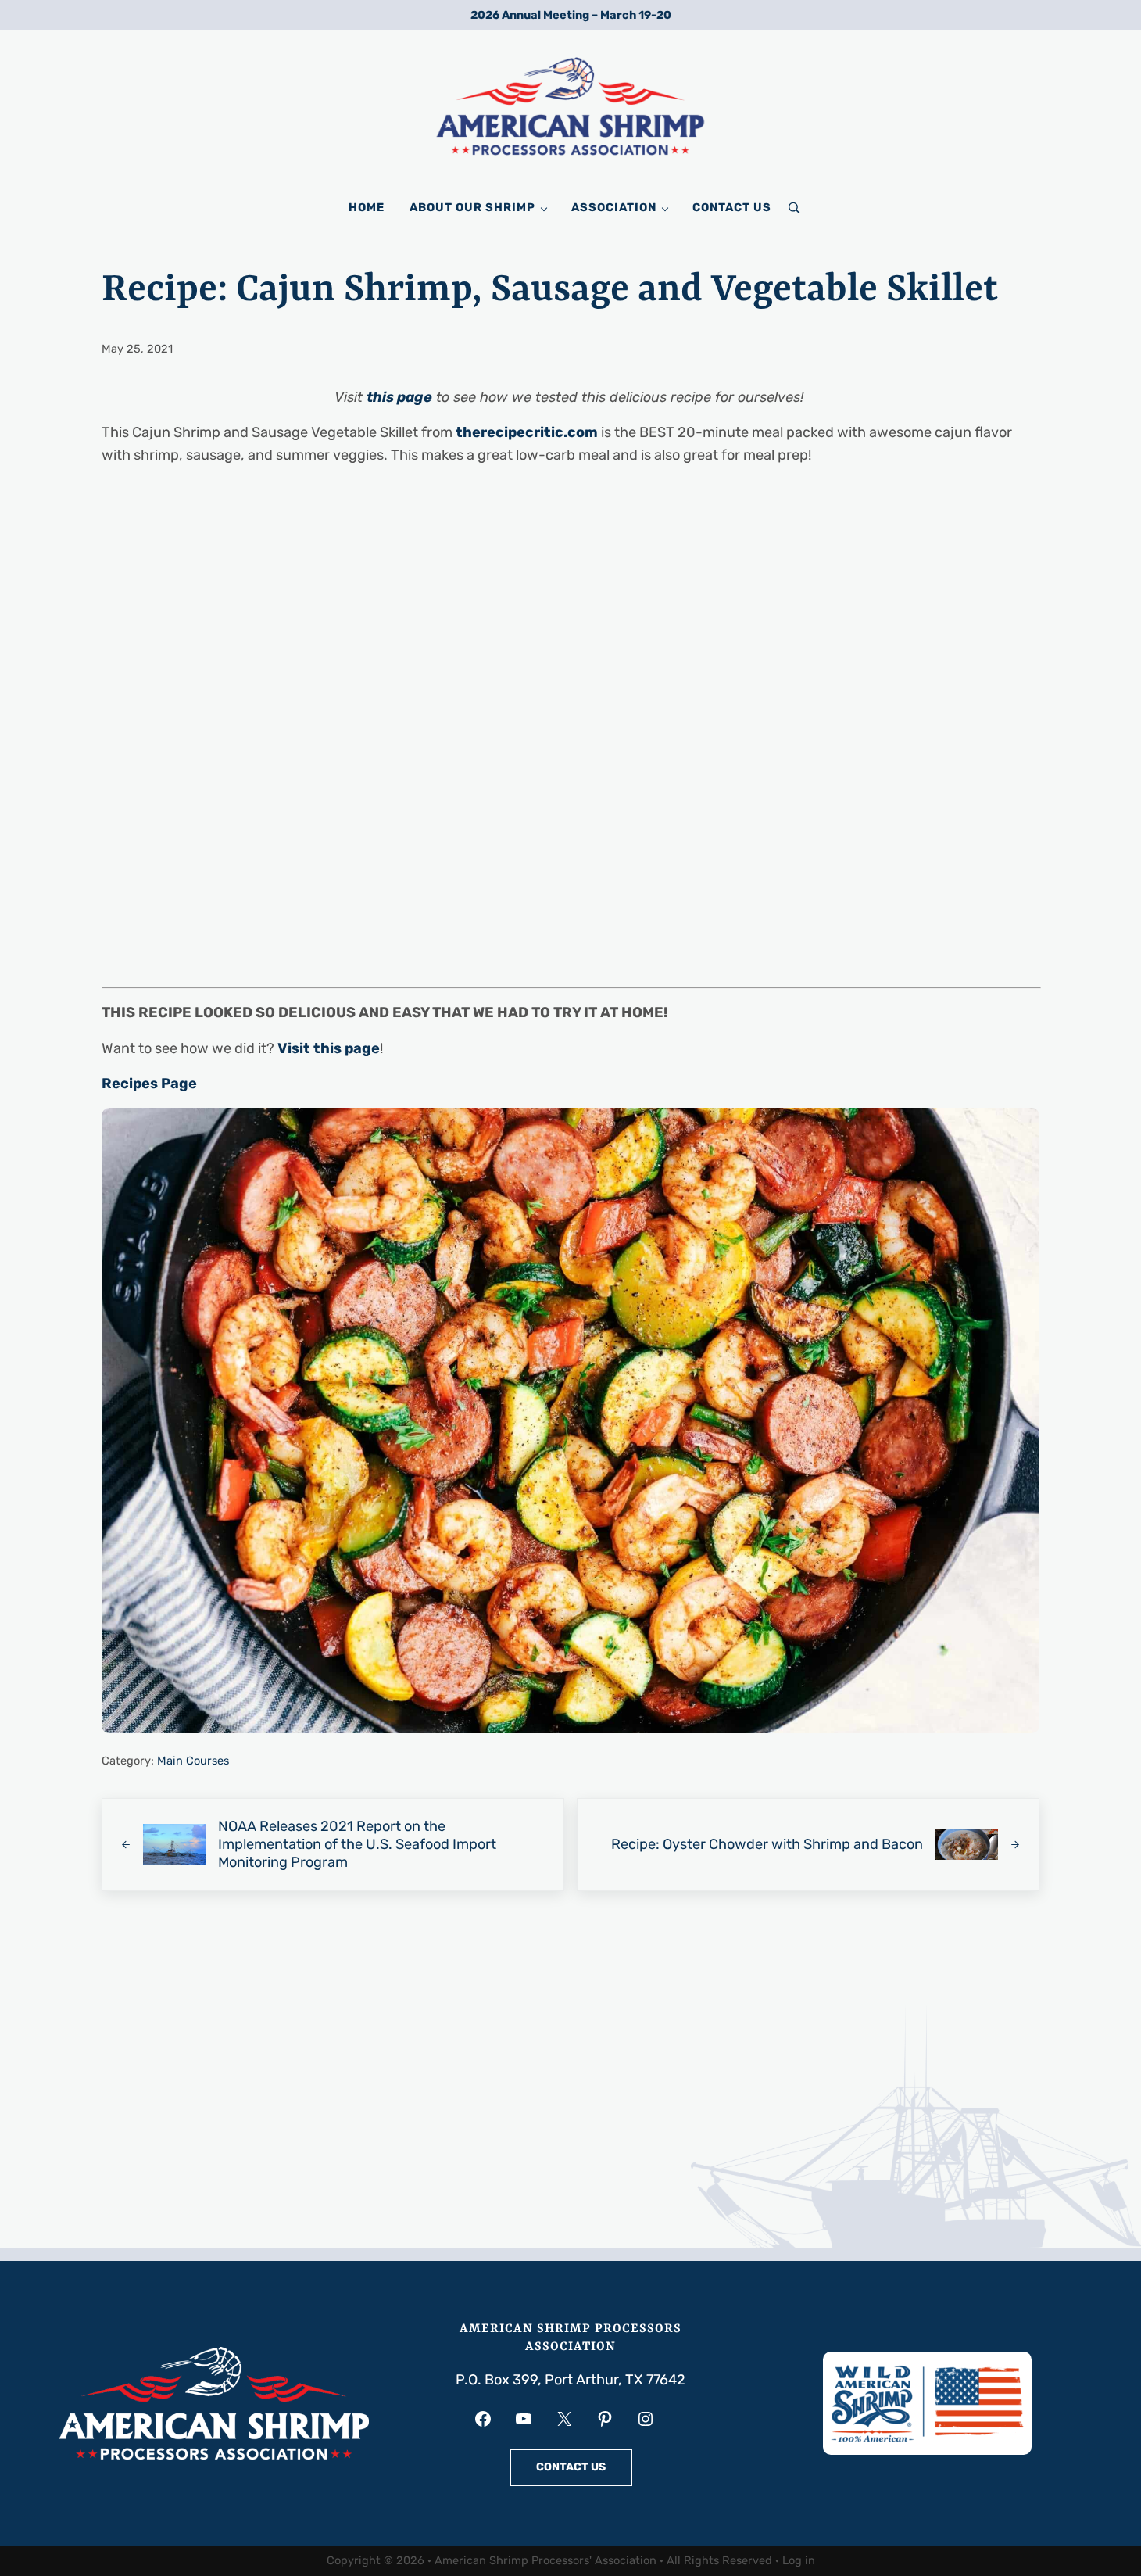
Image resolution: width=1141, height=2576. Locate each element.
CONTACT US (571, 2467)
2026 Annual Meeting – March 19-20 (571, 15)
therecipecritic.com (527, 432)
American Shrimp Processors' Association (545, 2560)
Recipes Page (149, 1084)
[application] (570, 1084)
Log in (799, 2560)
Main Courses (193, 1761)
